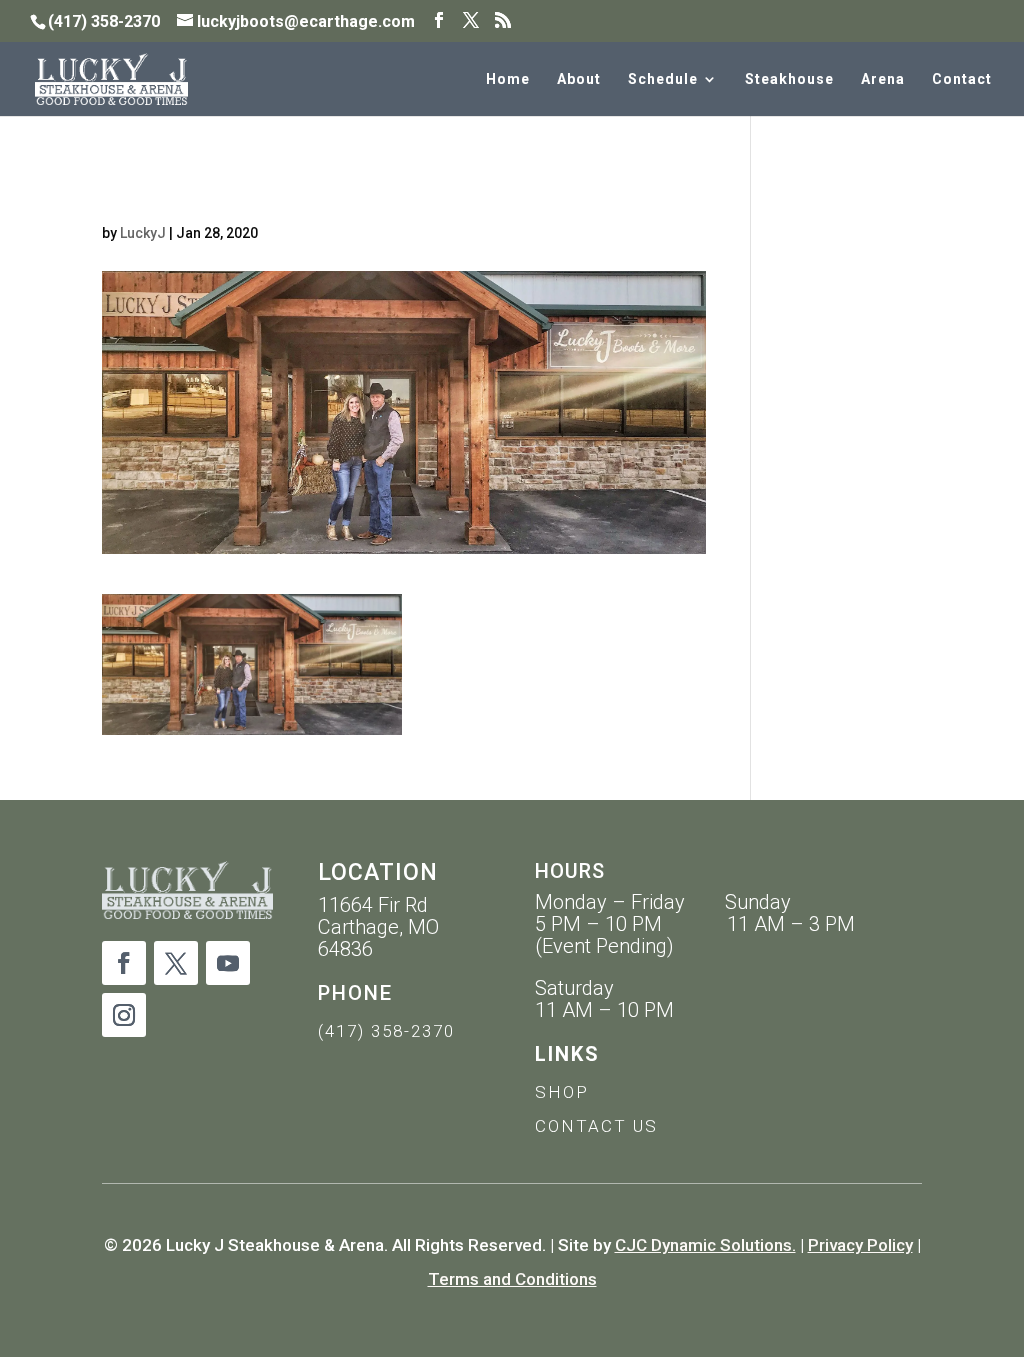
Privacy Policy (860, 1245)
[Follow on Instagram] (124, 1015)
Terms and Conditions (512, 1279)
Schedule (663, 79)
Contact (962, 79)
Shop (562, 1092)
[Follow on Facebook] (124, 963)
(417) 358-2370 (386, 1031)
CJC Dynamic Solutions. (705, 1245)
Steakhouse (789, 79)
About (579, 79)
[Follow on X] (176, 963)
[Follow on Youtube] (228, 963)
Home (508, 79)
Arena (883, 79)
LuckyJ (143, 233)
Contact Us (596, 1126)
